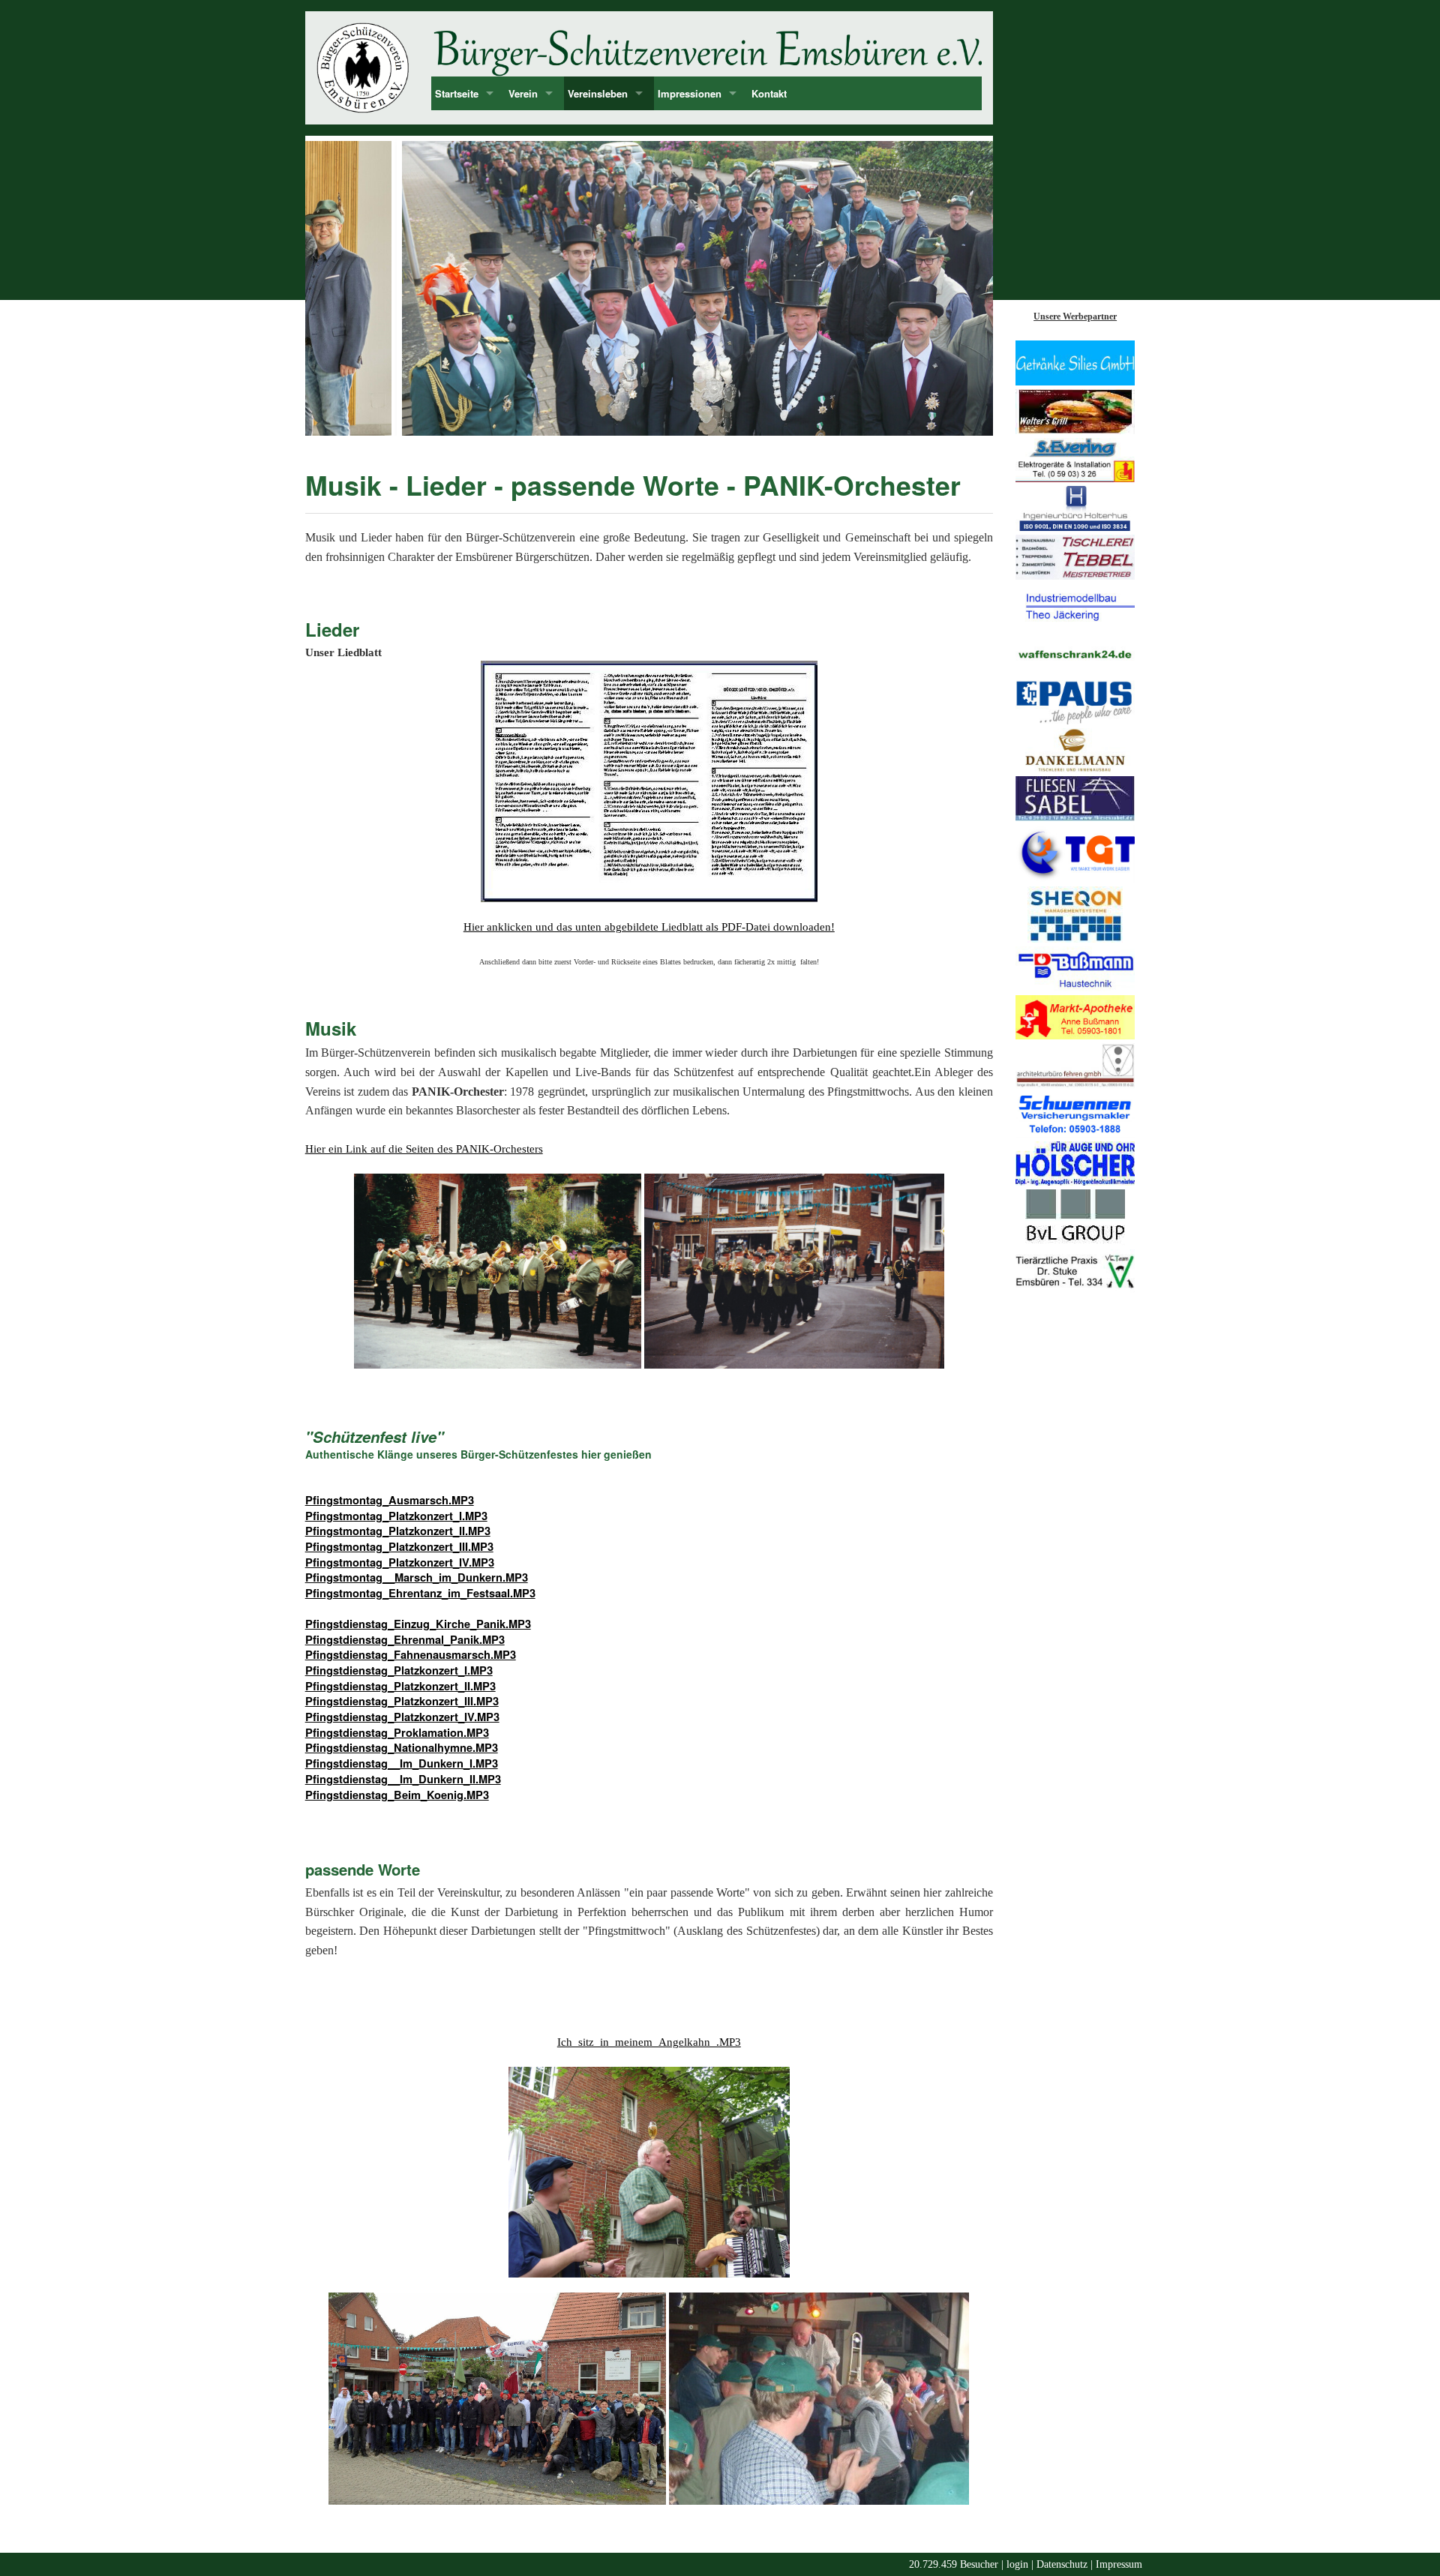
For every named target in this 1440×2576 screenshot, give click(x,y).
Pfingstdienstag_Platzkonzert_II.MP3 (400, 1686)
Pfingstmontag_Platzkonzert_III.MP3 (399, 1547)
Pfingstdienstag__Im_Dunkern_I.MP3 (402, 1763)
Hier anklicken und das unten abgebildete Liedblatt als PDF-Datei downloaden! (649, 927)
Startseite (457, 93)
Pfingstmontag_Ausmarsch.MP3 (390, 1500)
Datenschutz (1062, 2564)
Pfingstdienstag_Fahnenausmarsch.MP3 (411, 1655)
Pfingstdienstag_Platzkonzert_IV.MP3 (402, 1717)
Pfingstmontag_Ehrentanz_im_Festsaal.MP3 (420, 1593)
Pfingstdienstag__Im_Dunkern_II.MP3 (403, 1779)
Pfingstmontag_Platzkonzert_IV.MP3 (400, 1562)
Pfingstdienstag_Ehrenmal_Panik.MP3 (405, 1640)
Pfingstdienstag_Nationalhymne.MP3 (402, 1748)
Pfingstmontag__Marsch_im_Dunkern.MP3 (417, 1577)
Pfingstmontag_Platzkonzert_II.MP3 (398, 1531)
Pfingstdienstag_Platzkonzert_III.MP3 (402, 1701)
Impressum (1119, 2564)
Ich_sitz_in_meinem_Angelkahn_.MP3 (649, 2042)
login (1017, 2564)
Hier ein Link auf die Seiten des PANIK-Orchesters (424, 1149)
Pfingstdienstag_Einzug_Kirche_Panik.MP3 (418, 1624)
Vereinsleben (598, 93)
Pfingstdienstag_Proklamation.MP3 (397, 1733)
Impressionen (690, 93)
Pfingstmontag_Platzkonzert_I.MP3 (396, 1516)
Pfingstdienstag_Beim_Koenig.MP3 (397, 1795)
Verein (523, 93)
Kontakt (769, 93)
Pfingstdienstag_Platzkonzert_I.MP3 (399, 1670)
